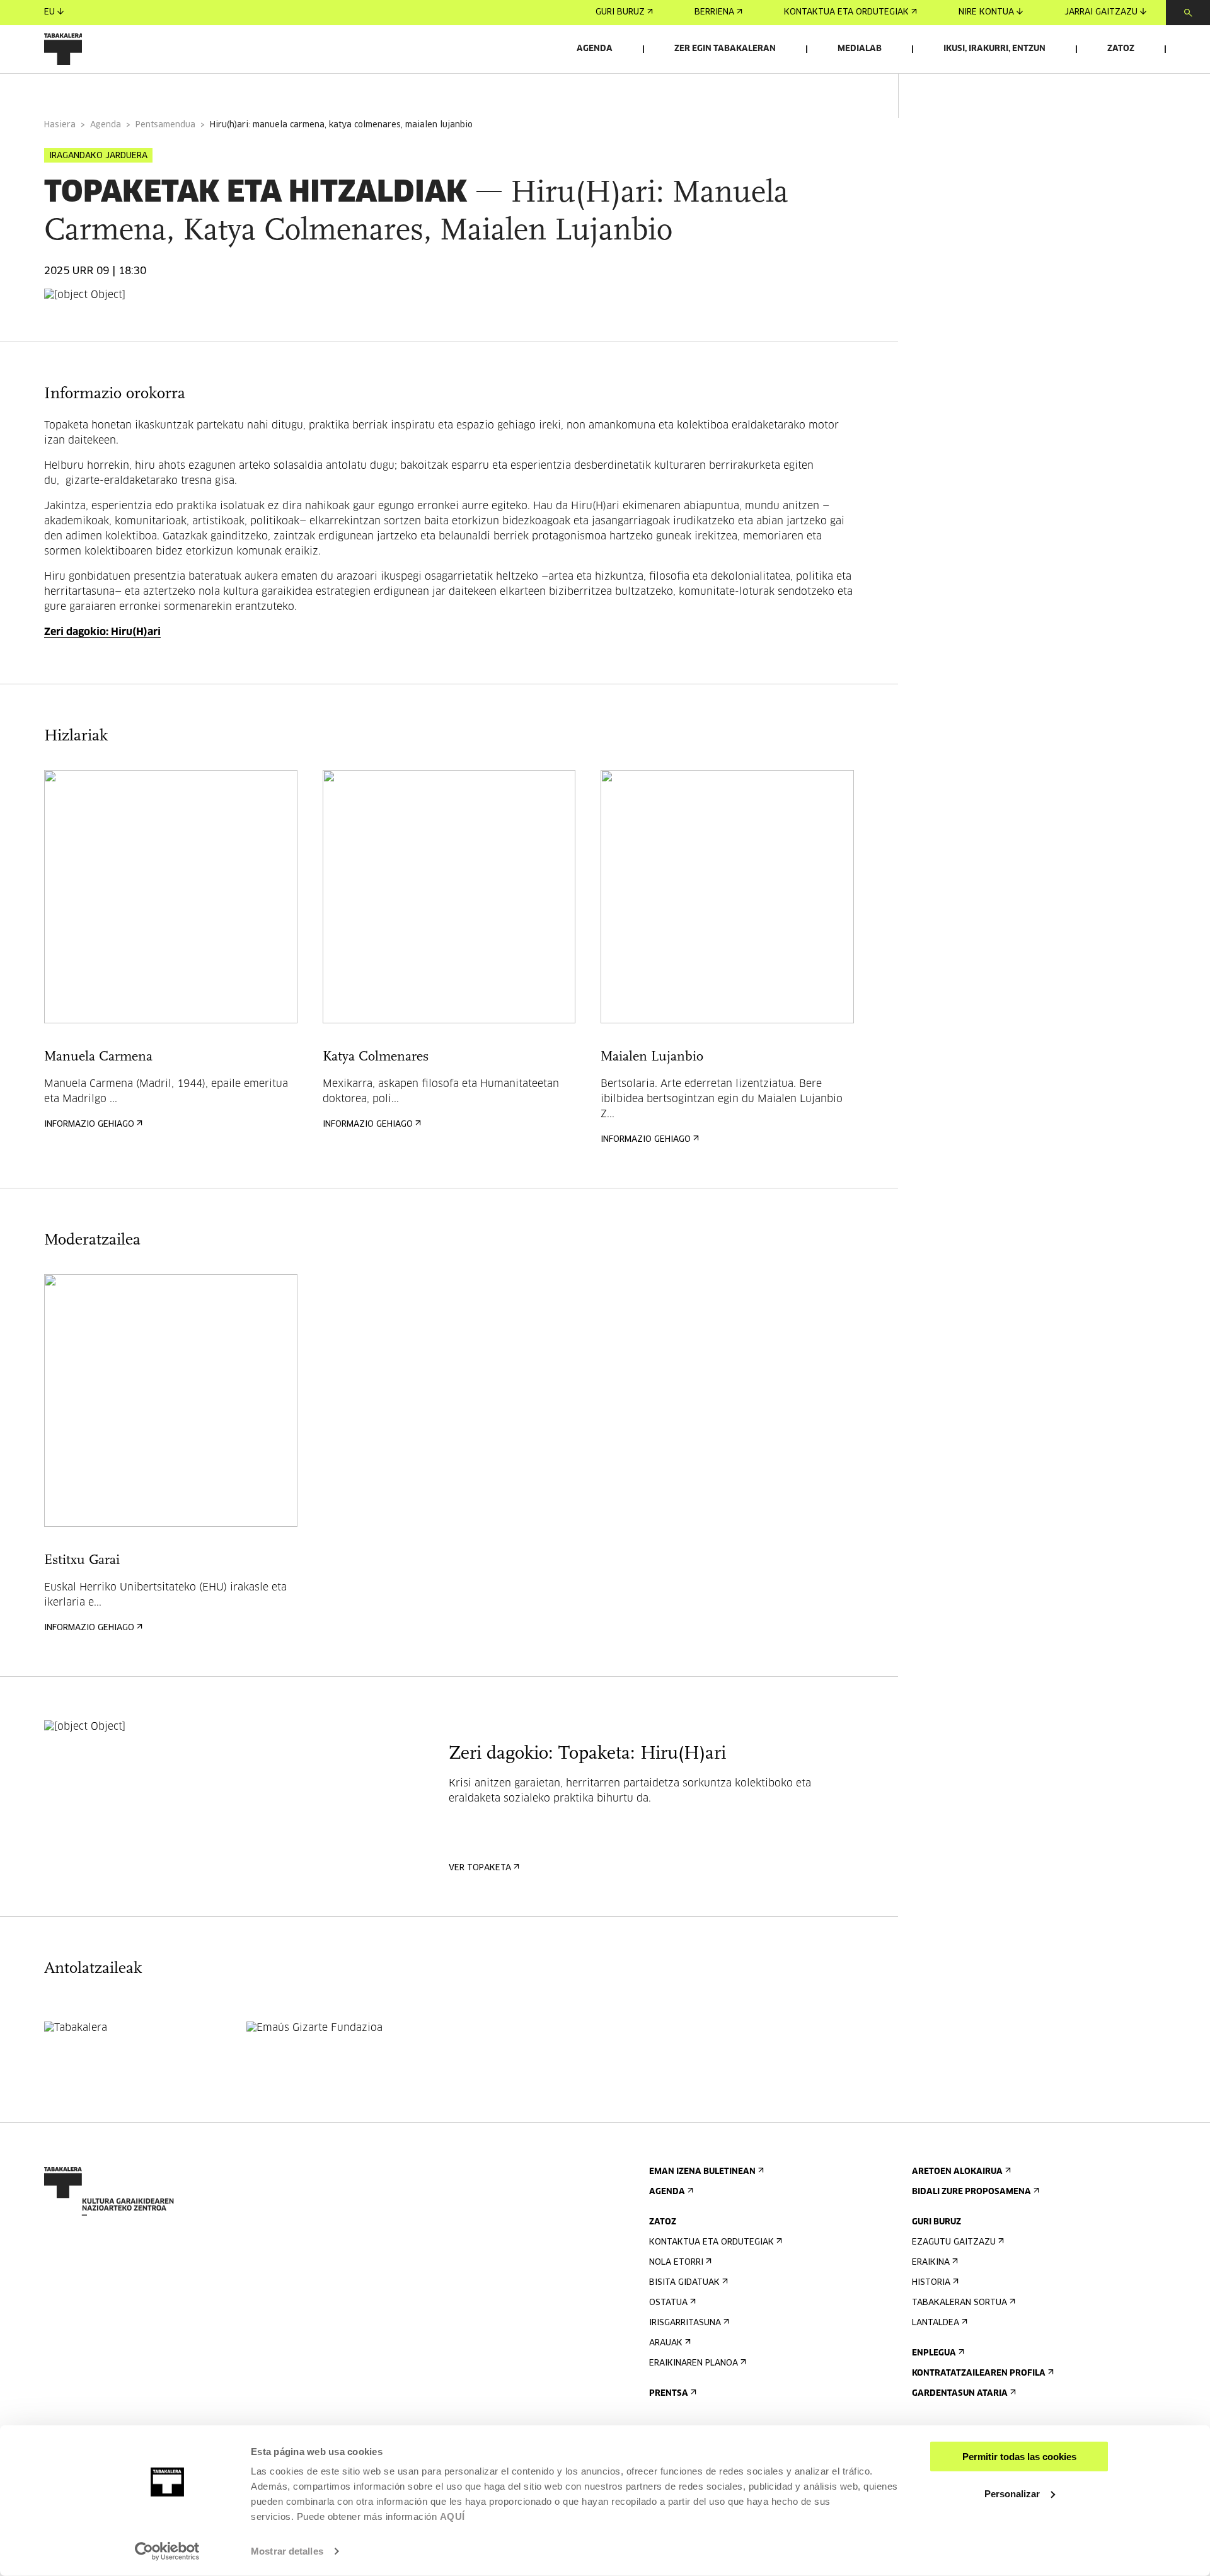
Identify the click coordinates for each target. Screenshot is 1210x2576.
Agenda (595, 49)
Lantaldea (936, 2323)
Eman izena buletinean (702, 2172)
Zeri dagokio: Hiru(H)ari (102, 632)
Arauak (666, 2343)
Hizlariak (199, 90)
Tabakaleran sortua (959, 2303)
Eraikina (931, 2263)
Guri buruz (620, 12)
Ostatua (668, 2303)
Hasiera (60, 125)
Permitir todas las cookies (1019, 2457)
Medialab (860, 49)
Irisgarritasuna (685, 2323)
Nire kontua (986, 12)
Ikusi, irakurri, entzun (994, 49)
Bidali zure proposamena (971, 2192)
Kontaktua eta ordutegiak (846, 12)
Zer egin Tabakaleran (725, 49)
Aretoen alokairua (957, 2172)
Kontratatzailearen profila (979, 2373)
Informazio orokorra (95, 90)
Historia (931, 2283)
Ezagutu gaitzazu (954, 2242)
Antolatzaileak (386, 90)
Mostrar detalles (287, 2551)
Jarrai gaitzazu (1101, 12)
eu (49, 12)
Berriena (714, 12)
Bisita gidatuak (684, 2283)
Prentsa (669, 2394)
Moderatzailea (285, 90)
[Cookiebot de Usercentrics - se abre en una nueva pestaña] (167, 2551)
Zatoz (1121, 49)
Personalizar (1012, 2493)
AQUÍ (452, 2516)
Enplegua (934, 2353)
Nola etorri (676, 2263)
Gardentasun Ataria (960, 2394)
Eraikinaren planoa (694, 2363)
